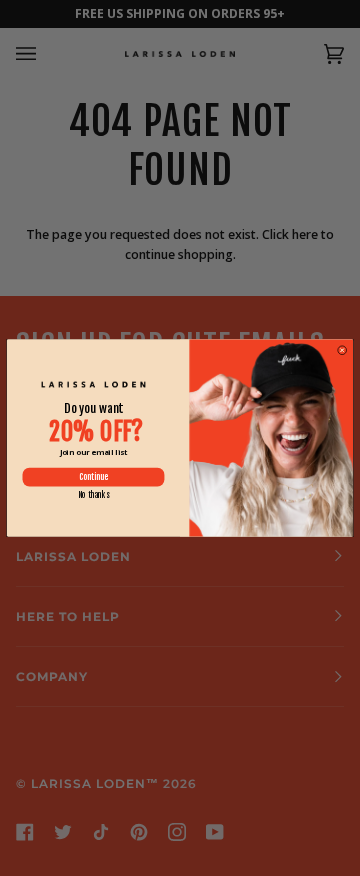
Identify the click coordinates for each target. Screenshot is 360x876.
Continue (93, 477)
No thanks (93, 495)
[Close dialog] (342, 350)
